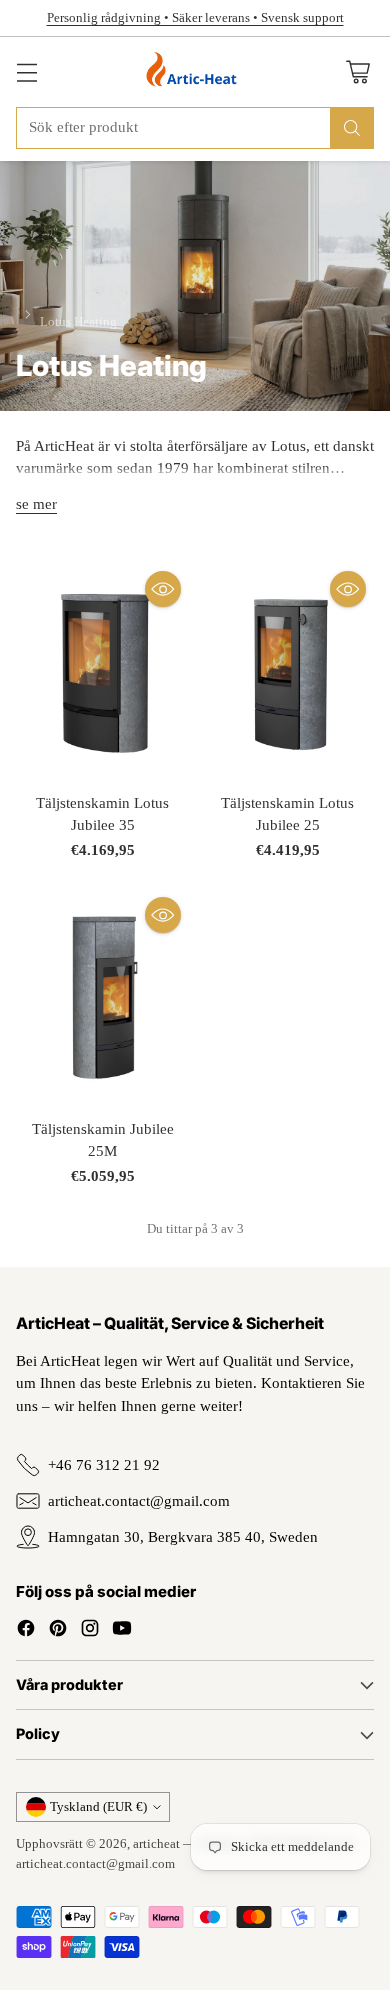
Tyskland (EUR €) (98, 1806)
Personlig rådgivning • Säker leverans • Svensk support (195, 17)
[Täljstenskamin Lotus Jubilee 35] (102, 671)
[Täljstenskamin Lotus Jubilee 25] (287, 671)
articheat (156, 1843)
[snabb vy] (163, 589)
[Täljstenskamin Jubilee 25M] (102, 997)
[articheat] (195, 72)
